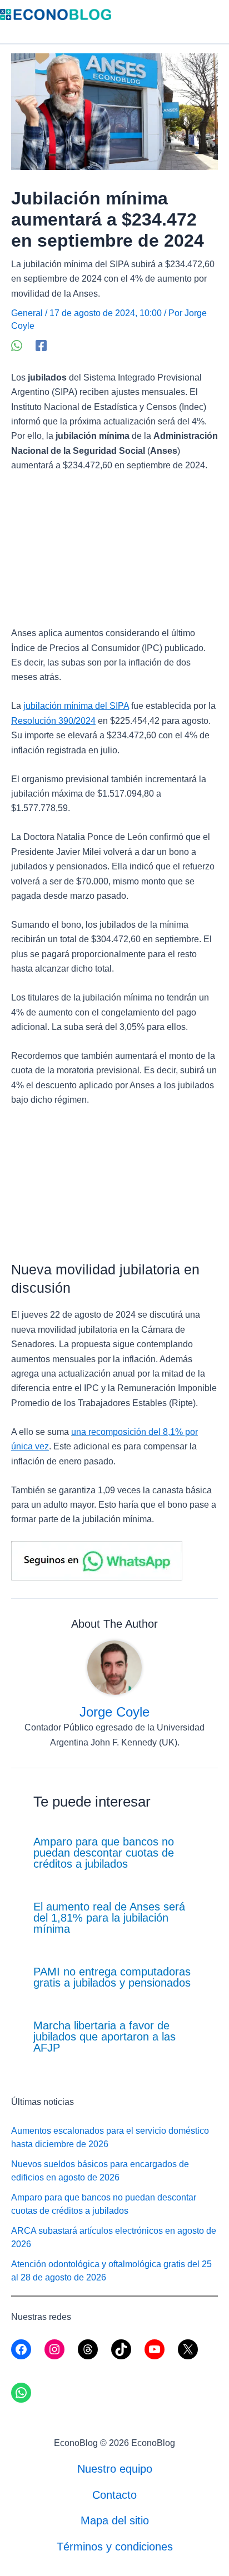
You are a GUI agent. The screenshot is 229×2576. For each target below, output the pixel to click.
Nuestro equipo (115, 2469)
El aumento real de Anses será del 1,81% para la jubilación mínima (109, 1918)
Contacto (114, 2495)
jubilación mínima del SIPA (76, 706)
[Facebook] (41, 346)
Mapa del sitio (115, 2520)
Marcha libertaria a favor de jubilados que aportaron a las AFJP (104, 2037)
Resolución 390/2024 (53, 721)
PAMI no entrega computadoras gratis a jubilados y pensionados (112, 1977)
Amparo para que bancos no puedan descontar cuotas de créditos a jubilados (104, 1853)
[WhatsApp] (17, 346)
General (27, 313)
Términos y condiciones (115, 2547)
